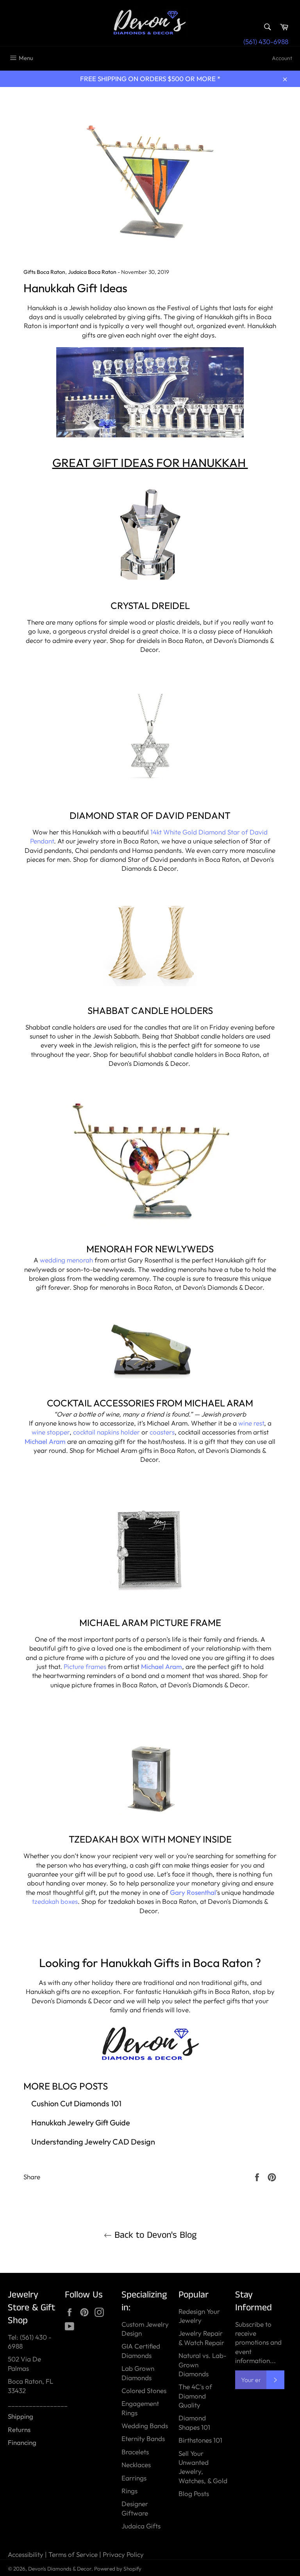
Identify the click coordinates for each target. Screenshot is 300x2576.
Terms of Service (73, 2554)
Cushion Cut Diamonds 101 (76, 2103)
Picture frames (86, 1666)
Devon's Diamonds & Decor (60, 2569)
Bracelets (135, 2452)
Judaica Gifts (141, 2526)
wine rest (251, 1423)
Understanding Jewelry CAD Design (93, 2142)
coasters (162, 1432)
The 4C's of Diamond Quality (195, 2396)
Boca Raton (223, 1963)
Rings (129, 2491)
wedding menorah (66, 1260)
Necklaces (136, 2465)
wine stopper (51, 1432)
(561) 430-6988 (266, 42)
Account (282, 58)
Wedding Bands (145, 2426)
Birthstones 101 (200, 2440)
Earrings (134, 2478)
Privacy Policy (123, 2554)
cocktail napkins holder (107, 1432)
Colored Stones (144, 2390)
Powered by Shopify (118, 2569)
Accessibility (26, 2554)
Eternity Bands (143, 2438)
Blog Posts (194, 2493)
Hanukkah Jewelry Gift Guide (81, 2122)
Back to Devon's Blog (154, 2235)
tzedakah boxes (55, 1901)
